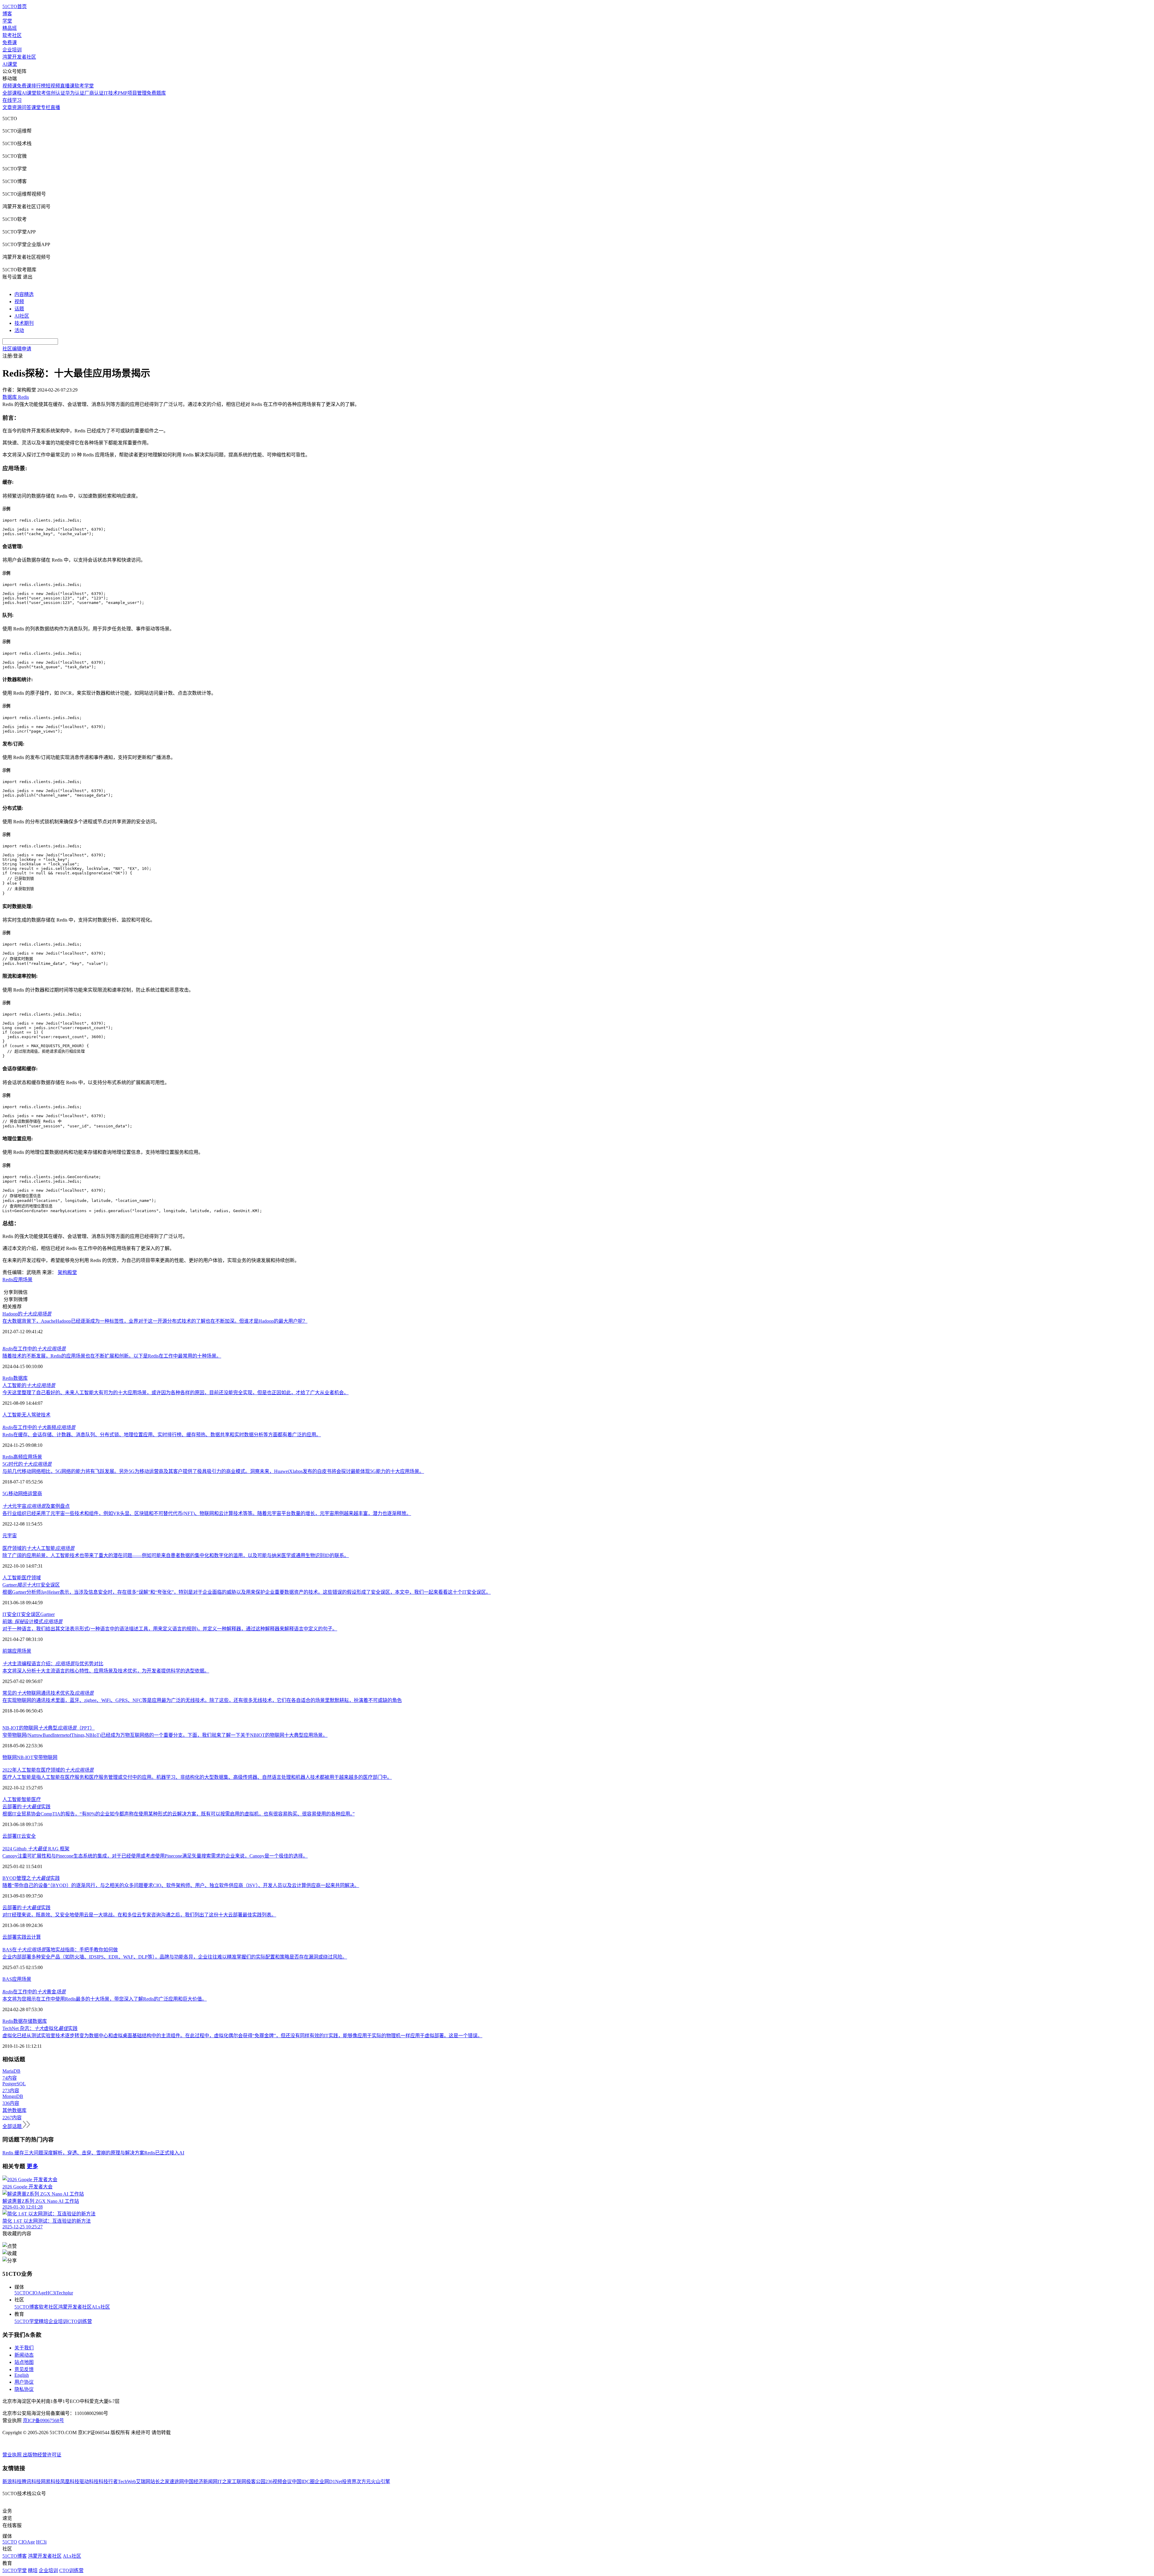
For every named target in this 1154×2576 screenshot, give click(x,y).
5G (5, 1494)
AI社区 (22, 316)
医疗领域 (31, 1578)
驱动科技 (89, 2481)
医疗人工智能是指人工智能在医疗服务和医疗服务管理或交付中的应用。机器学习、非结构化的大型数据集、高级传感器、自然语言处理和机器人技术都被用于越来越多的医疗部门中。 (197, 1777)
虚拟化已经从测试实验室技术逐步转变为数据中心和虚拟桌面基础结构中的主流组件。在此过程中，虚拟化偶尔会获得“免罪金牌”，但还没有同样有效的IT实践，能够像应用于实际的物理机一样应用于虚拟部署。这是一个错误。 (242, 2036)
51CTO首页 (15, 6)
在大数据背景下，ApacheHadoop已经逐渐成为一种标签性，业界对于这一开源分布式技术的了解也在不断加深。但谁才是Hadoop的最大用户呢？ (155, 1321)
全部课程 (12, 93)
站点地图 (24, 2362)
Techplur (65, 2293)
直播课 (67, 86)
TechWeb (127, 2481)
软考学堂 (84, 86)
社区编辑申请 (17, 349)
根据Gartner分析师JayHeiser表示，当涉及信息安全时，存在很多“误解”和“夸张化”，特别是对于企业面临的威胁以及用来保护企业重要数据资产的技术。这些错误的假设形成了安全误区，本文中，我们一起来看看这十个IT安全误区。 (247, 1592)
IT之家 (225, 2481)
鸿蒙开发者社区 (19, 57)
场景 (28, 1280)
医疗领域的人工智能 (38, 1548)
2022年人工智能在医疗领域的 (48, 1770)
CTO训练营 (80, 2321)
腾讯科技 (31, 2481)
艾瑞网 (143, 2481)
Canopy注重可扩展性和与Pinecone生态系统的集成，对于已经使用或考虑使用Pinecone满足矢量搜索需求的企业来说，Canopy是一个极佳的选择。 (155, 1856)
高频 (18, 1457)
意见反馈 (24, 2369)
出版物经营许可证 (42, 2455)
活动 (19, 330)
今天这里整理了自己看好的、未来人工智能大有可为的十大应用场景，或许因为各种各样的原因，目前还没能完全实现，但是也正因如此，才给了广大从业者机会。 (176, 1393)
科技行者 (108, 2481)
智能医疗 (31, 1799)
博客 (7, 14)
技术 (46, 1415)
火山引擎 (380, 2481)
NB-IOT (25, 1757)
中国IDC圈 (303, 2481)
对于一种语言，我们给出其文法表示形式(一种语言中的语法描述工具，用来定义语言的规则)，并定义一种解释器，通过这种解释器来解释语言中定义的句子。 (170, 1629)
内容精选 (24, 294)
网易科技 (50, 2481)
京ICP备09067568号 (43, 2421)
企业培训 (12, 50)
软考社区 (12, 35)
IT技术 (111, 93)
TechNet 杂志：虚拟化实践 (40, 2028)
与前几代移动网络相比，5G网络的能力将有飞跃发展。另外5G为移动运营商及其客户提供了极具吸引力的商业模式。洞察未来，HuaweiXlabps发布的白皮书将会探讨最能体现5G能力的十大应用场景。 (213, 1471)
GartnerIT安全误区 (31, 1585)
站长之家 (160, 2481)
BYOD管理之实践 (31, 1878)
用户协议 (24, 2382)
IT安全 (9, 1614)
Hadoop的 (27, 1314)
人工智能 (12, 1415)
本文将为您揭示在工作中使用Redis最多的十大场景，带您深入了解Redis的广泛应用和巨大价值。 (105, 1999)
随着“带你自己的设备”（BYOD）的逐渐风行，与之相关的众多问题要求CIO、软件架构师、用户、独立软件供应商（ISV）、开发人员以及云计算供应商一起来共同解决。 (181, 1885)
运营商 (35, 1494)
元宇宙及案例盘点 (36, 1506)
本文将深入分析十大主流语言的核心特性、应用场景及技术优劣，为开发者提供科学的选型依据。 (106, 1671)
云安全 (29, 1836)
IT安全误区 (28, 1614)
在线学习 (12, 100)
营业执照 (13, 2455)
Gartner (47, 1614)
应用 (18, 1280)
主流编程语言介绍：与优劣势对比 (53, 1664)
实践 (22, 1937)
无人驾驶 (31, 1415)
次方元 (364, 2481)
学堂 (7, 21)
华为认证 (75, 93)
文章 (7, 107)
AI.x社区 (101, 2307)
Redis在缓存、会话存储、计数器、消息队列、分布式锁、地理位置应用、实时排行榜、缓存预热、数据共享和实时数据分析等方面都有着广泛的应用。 (162, 1435)
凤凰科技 (70, 2481)
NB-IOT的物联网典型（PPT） (49, 1728)
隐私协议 (24, 2389)
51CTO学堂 (27, 2321)
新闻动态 (24, 2355)
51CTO (22, 2293)
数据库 (20, 1378)
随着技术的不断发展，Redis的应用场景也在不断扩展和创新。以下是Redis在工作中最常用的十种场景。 (112, 1356)
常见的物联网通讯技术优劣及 (48, 1693)
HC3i (51, 2293)
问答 (26, 107)
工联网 (239, 2481)
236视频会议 (279, 2481)
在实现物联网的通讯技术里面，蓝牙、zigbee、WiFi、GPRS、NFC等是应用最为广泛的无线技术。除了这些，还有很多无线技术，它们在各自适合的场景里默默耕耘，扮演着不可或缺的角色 (202, 1700)
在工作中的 (34, 1349)
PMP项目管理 (132, 93)
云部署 (10, 1836)
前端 (7, 1651)
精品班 (10, 28)
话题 (19, 309)
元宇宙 (10, 1536)
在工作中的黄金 (34, 1992)
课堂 (36, 107)
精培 (44, 2321)
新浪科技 (12, 2481)
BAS (7, 1979)
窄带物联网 (45, 1757)
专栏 (46, 107)
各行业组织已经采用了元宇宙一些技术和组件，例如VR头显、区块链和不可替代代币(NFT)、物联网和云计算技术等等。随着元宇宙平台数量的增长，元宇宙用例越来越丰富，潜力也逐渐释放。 (207, 1513)
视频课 (10, 86)
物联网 (10, 1757)
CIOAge (37, 2293)
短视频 (53, 86)
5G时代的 (27, 1464)
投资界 (349, 2481)
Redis (8, 1280)
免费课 (10, 43)
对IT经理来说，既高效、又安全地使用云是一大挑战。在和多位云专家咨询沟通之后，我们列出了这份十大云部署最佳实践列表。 (139, 1915)
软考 (41, 93)
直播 (55, 107)
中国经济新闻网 (201, 2481)
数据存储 (23, 2021)
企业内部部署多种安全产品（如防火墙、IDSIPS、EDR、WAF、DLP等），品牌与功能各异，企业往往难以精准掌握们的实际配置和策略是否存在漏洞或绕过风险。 (175, 1957)
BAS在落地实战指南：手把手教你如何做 (60, 1950)
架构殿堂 (67, 1272)
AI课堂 (10, 64)
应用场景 (32, 1457)
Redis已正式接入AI (164, 2153)
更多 (32, 2166)
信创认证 (56, 93)
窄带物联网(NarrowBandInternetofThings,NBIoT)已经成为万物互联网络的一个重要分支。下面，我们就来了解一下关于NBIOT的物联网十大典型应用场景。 (165, 1735)
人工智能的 (29, 1385)
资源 (17, 107)
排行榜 (38, 86)
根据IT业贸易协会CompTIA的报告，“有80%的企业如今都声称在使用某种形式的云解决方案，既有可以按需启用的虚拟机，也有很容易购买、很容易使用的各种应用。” (179, 1814)
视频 (19, 302)
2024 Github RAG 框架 (36, 1849)
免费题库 (156, 93)
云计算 (34, 1937)
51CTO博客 (27, 2307)
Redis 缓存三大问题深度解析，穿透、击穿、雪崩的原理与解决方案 (73, 2153)
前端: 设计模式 (32, 1622)
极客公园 (256, 2481)
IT (19, 1836)
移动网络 (18, 1494)
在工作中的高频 (39, 1427)
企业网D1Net (328, 2481)
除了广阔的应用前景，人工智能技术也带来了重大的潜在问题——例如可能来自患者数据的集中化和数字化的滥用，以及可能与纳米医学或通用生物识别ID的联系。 (176, 1555)
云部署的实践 (26, 1807)
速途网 (177, 2481)
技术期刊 (24, 323)
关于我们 (24, 2348)
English (22, 2375)
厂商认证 (94, 93)
